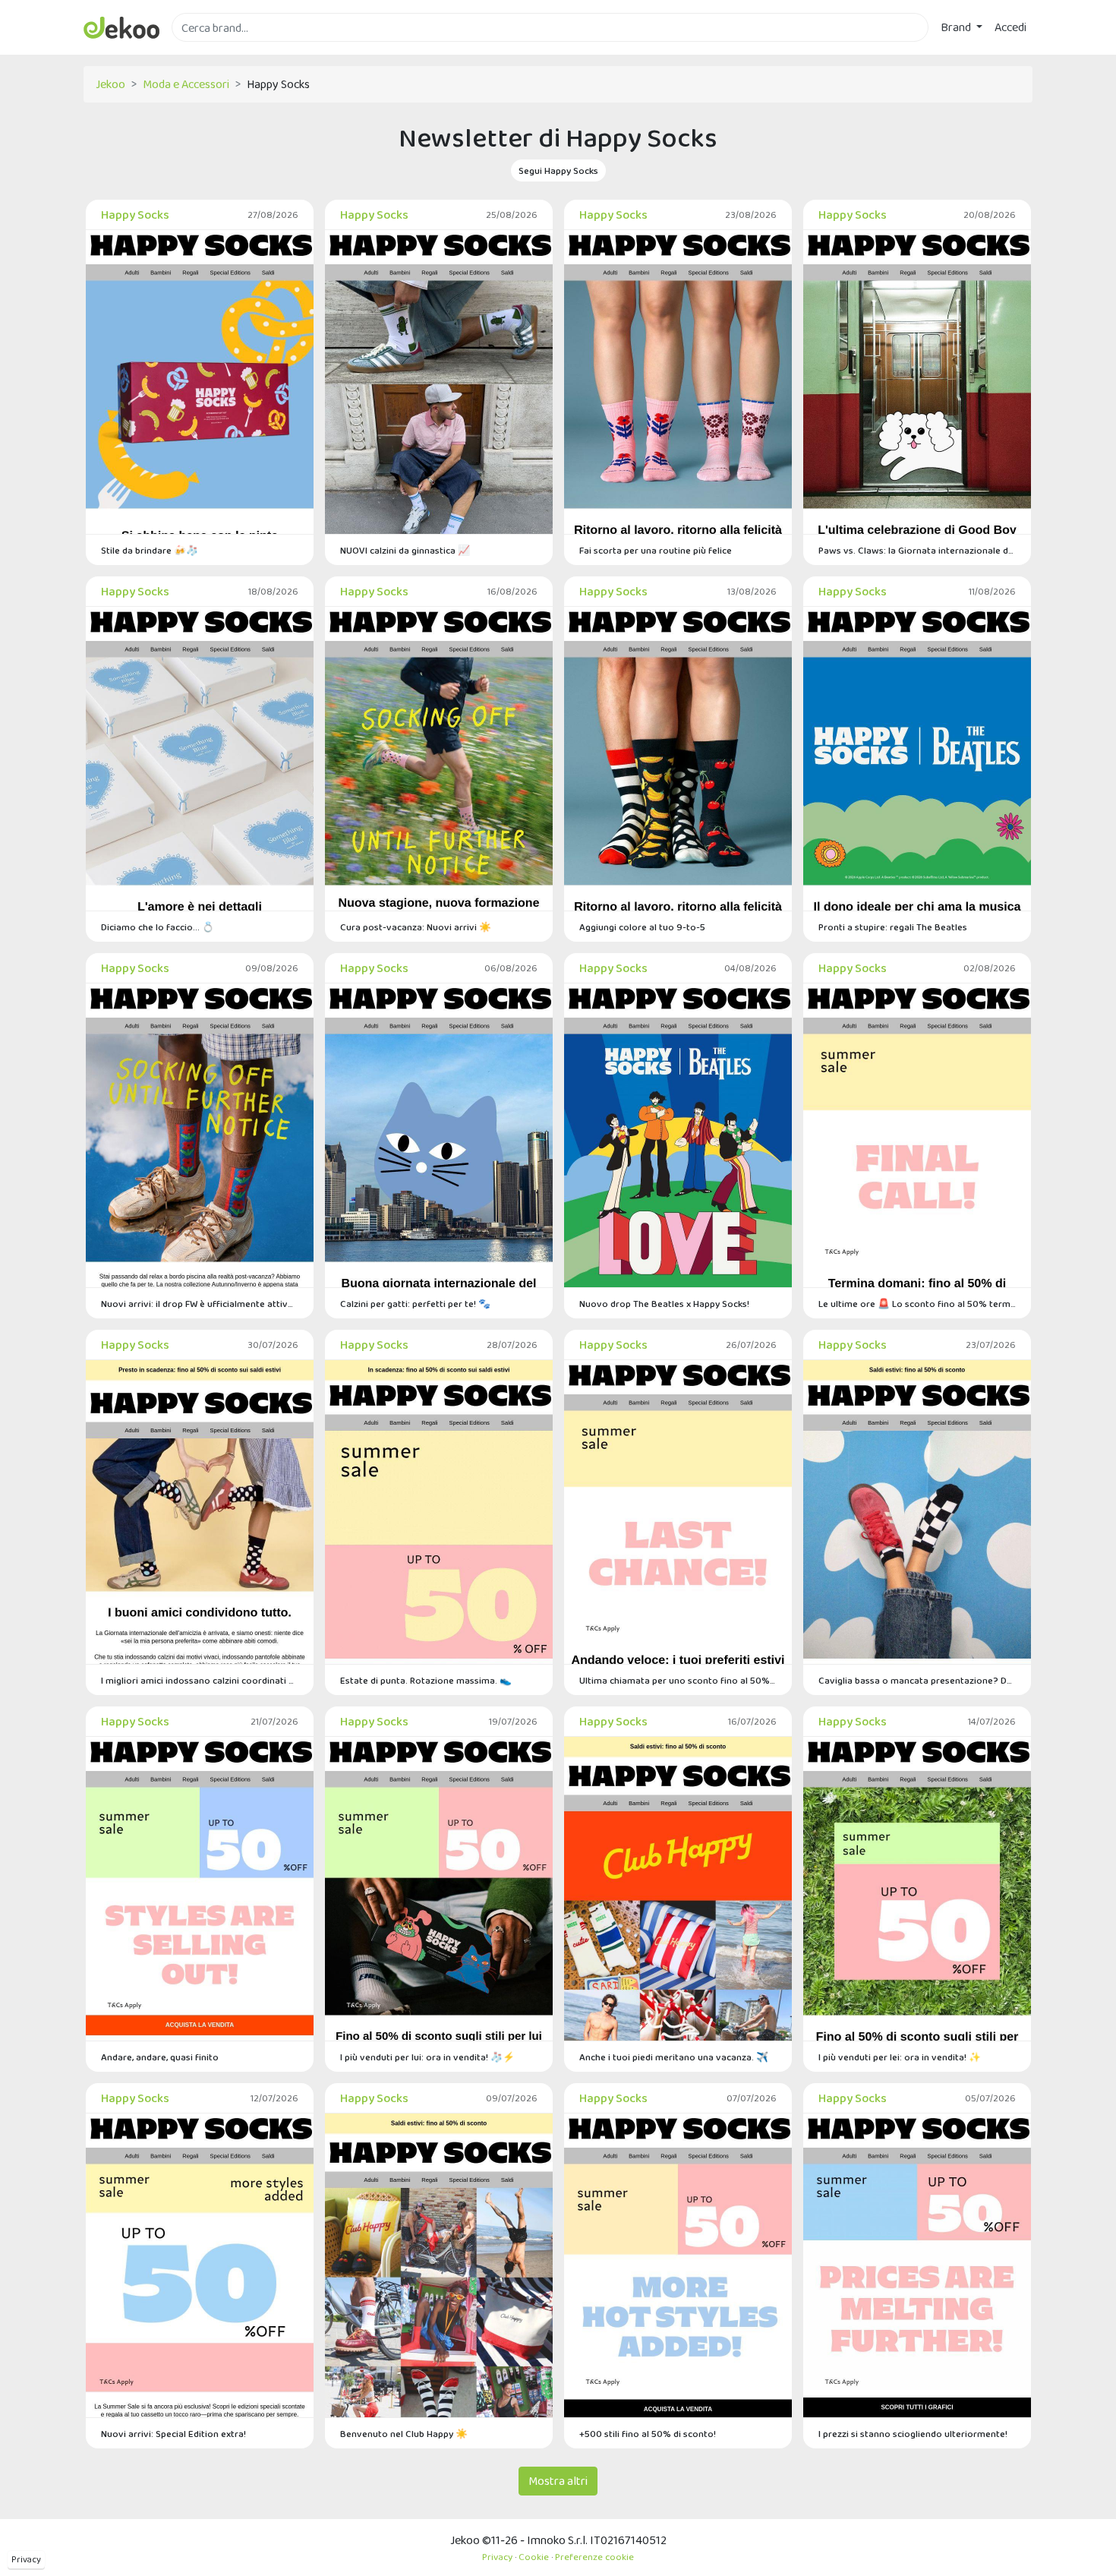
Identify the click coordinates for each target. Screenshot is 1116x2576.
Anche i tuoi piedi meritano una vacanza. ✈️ (674, 2057)
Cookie (534, 2557)
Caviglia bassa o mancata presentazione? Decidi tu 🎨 (917, 1680)
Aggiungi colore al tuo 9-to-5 (642, 927)
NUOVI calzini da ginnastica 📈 (405, 550)
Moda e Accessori (186, 84)
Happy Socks (135, 215)
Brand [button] (957, 27)
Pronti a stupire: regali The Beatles (893, 927)
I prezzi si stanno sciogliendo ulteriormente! (913, 2434)
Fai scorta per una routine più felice (656, 550)
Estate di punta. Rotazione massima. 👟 (426, 1680)
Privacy (26, 2559)
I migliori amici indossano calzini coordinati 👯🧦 (200, 1680)
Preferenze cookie (594, 2557)
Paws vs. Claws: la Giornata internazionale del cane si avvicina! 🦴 (917, 550)
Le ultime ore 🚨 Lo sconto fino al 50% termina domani (917, 1304)
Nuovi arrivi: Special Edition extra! (173, 2434)
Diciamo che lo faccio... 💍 (158, 927)
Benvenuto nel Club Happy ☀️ (404, 2434)
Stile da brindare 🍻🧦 (150, 550)
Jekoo (110, 84)
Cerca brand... (205, 51)
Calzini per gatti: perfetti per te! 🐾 (415, 1304)
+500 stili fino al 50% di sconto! (648, 2434)
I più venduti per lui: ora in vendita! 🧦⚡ (427, 2057)
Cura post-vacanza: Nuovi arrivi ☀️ (416, 927)
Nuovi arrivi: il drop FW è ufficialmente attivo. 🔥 (200, 1304)
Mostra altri (558, 2481)
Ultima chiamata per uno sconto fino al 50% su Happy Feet (678, 1680)
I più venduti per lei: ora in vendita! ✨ (900, 2057)
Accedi (1010, 27)
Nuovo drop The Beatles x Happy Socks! (664, 1304)
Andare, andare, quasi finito (160, 2057)
